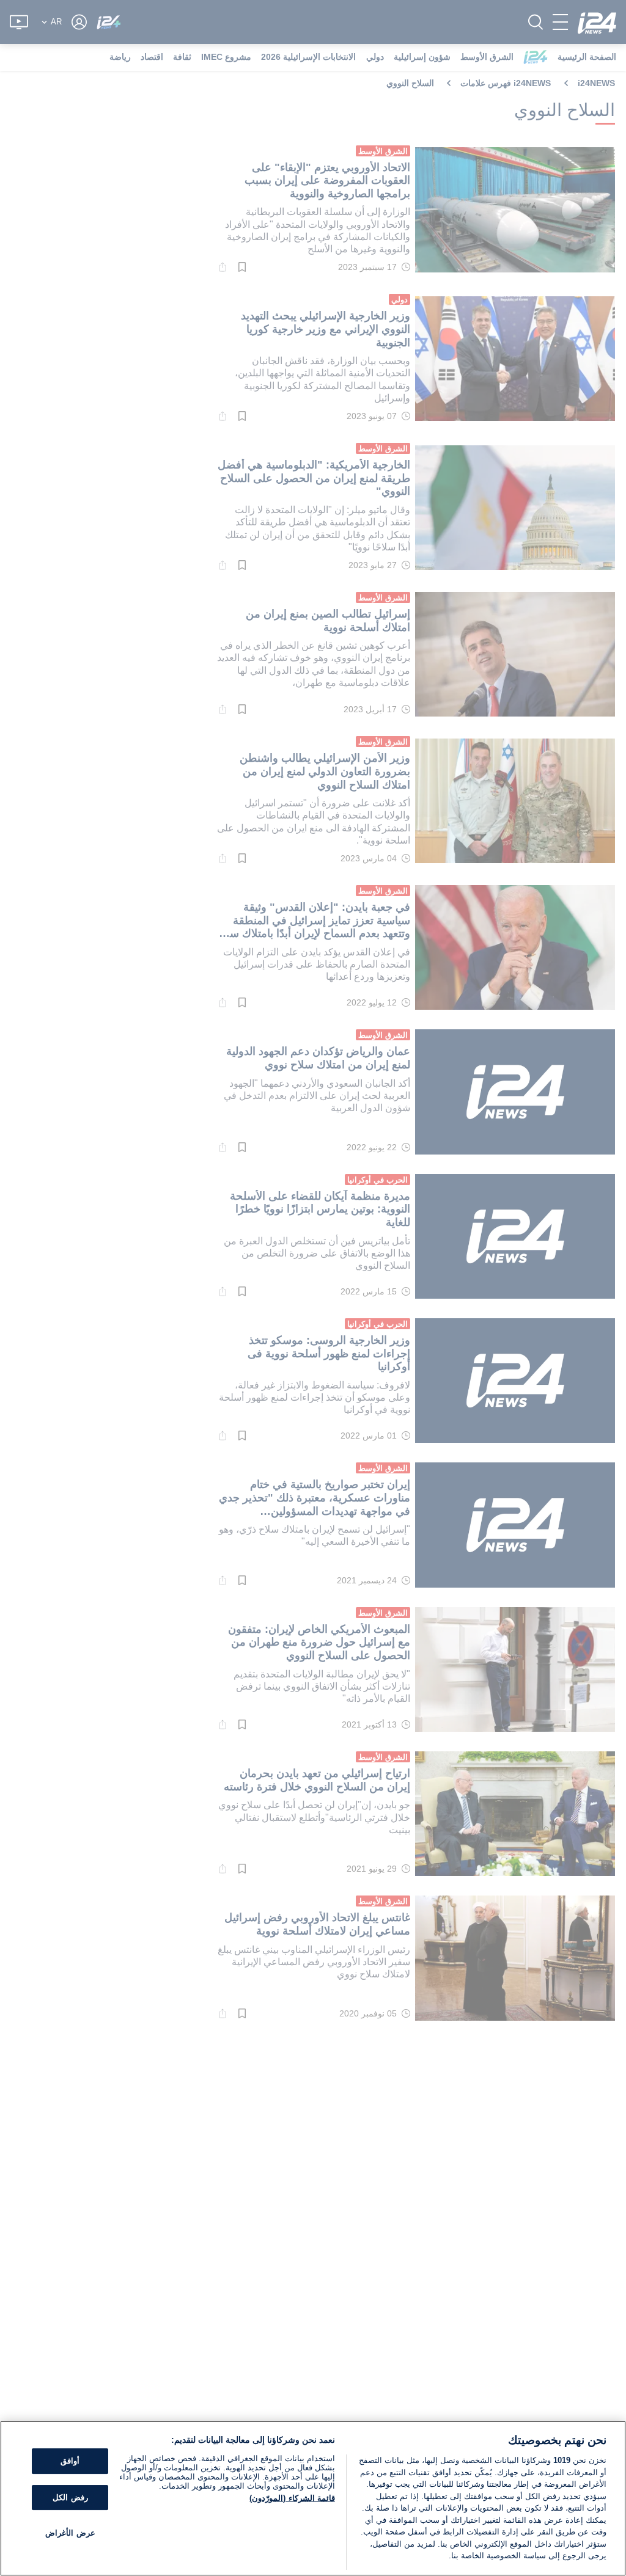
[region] (313, 2498)
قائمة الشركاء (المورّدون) (292, 2498)
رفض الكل (70, 2498)
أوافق (70, 2461)
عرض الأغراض (70, 2534)
